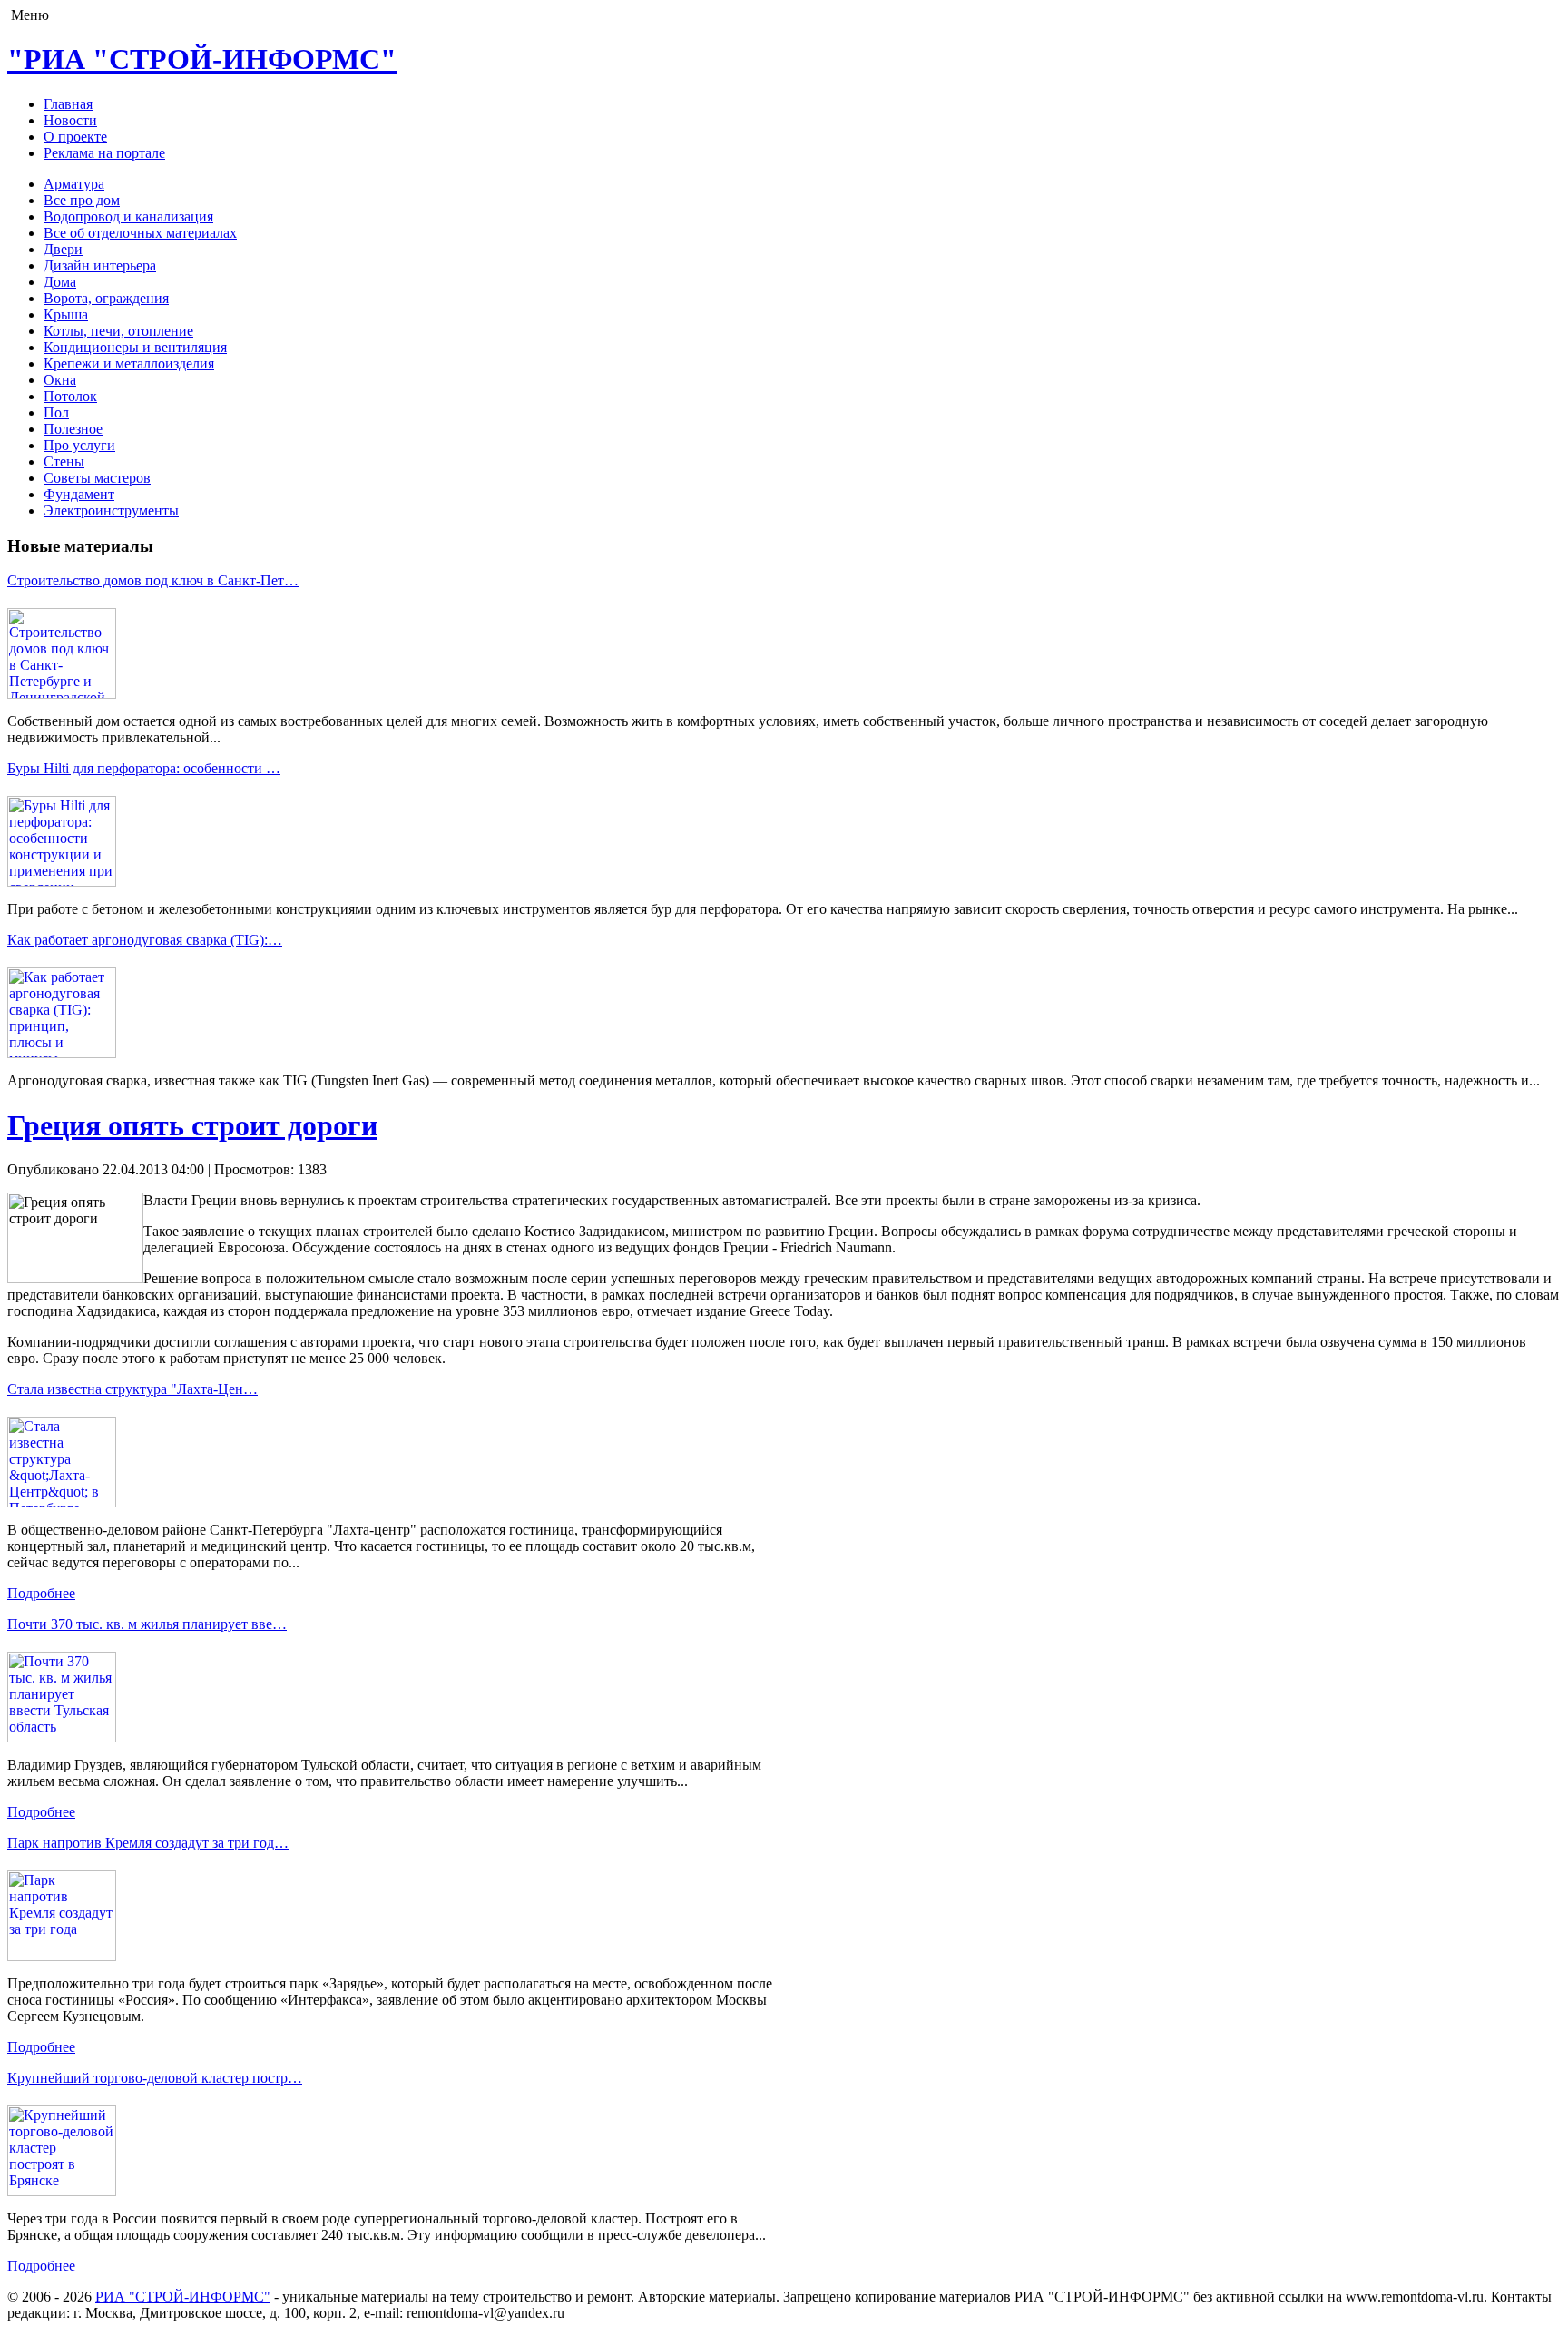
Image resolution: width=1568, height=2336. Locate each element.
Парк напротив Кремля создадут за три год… (148, 1843)
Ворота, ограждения (106, 298)
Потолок (70, 396)
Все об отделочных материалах (140, 233)
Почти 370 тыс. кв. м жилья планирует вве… (147, 1624)
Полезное (73, 429)
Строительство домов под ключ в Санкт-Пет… (153, 580)
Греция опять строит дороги (192, 1125)
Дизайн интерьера (100, 265)
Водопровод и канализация (128, 216)
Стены (64, 461)
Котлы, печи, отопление (118, 331)
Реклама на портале (104, 153)
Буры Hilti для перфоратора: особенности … (144, 768)
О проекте (75, 137)
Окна (60, 380)
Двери (63, 249)
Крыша (66, 314)
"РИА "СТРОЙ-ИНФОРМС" (202, 59)
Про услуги (79, 445)
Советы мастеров (97, 478)
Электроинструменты (111, 510)
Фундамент (79, 494)
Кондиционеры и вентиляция (135, 347)
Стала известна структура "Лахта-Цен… (132, 1389)
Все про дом (82, 200)
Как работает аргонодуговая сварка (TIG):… (145, 940)
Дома (60, 282)
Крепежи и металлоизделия (129, 363)
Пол (56, 412)
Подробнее (41, 1593)
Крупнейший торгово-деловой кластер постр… (155, 2078)
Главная (68, 104)
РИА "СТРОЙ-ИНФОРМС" (183, 2297)
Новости (70, 120)
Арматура (74, 184)
